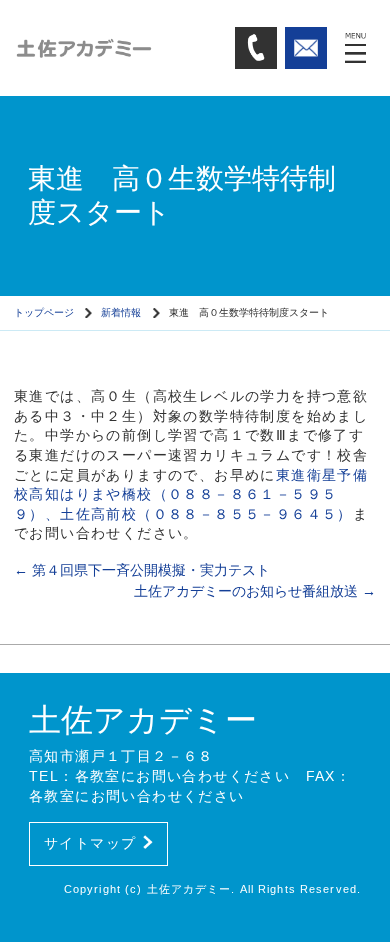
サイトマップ (90, 843)
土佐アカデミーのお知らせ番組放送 (255, 591)
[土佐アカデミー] (117, 47)
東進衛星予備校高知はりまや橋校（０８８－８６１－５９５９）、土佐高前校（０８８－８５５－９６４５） (191, 494)
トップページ (44, 312)
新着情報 (121, 312)
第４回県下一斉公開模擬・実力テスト (142, 570)
